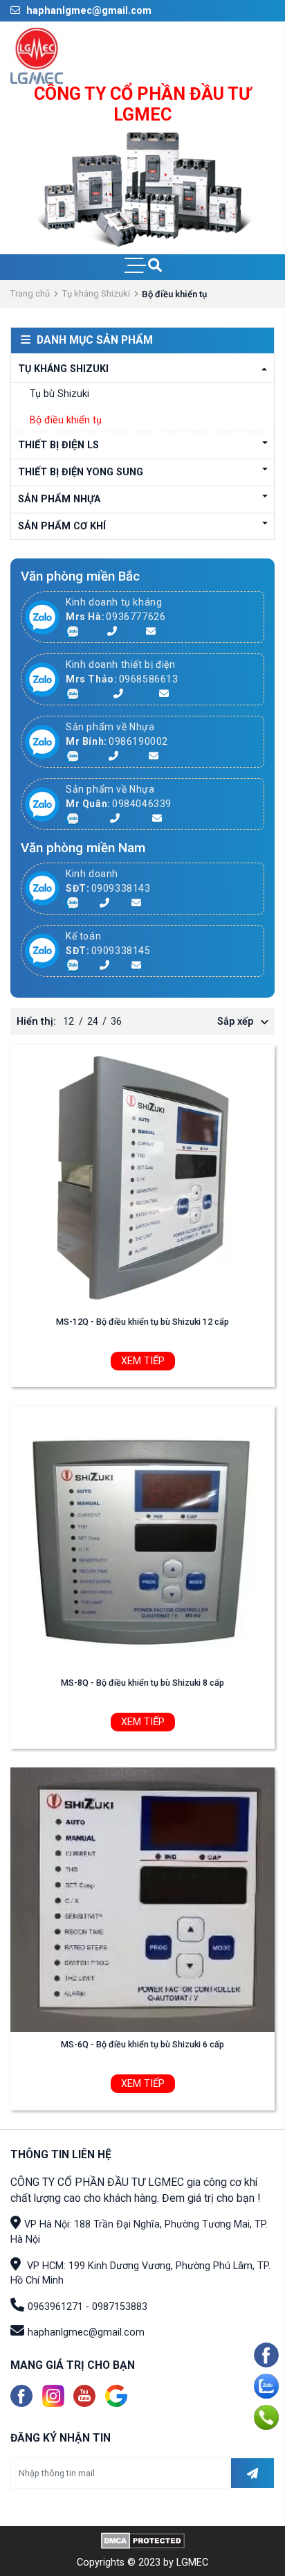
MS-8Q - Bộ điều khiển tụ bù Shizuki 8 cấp (142, 1683)
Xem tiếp (143, 1361)
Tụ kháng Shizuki (96, 293)
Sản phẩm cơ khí (62, 526)
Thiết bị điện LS (58, 445)
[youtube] (84, 2396)
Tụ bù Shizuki (59, 394)
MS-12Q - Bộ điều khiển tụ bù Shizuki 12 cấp (142, 1322)
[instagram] (53, 2396)
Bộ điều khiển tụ (66, 420)
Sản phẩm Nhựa (59, 499)
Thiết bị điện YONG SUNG (81, 472)
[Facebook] (21, 2396)
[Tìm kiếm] (155, 267)
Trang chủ (30, 293)
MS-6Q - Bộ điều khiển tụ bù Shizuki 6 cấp (142, 2044)
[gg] (116, 2396)
